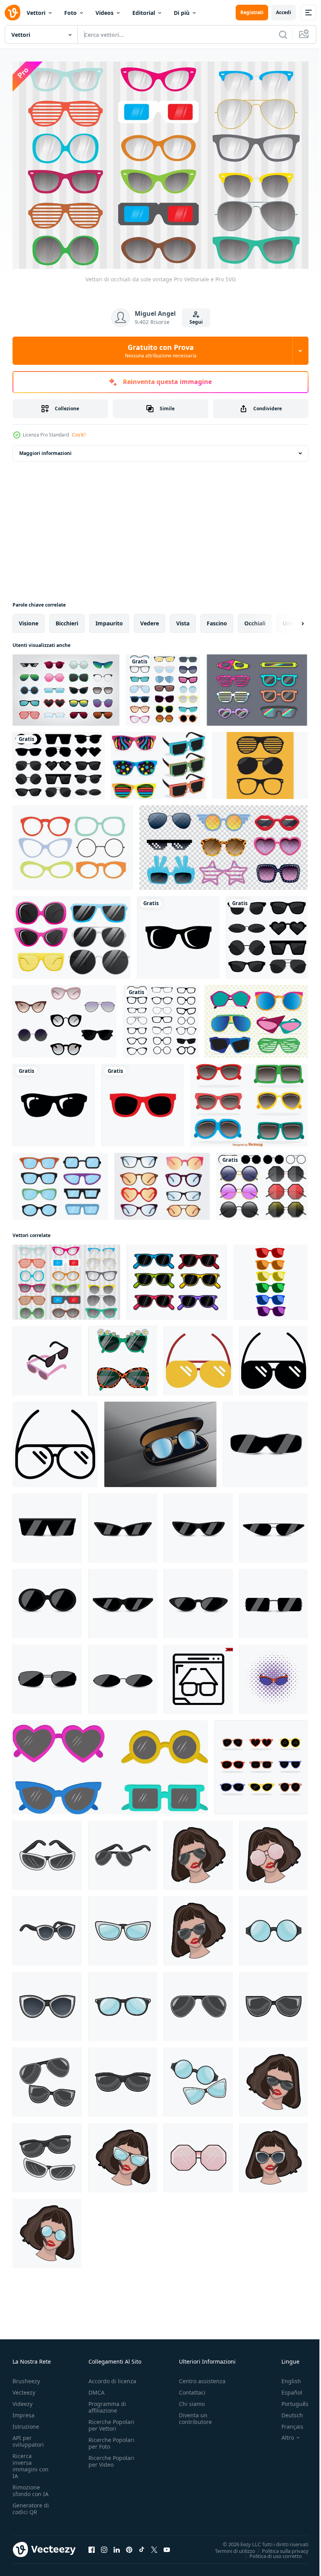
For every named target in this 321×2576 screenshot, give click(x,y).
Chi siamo (192, 2399)
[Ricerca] (283, 34)
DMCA (96, 2388)
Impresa (23, 2411)
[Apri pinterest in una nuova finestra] (129, 2545)
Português (289, 2399)
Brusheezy (26, 2377)
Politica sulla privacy (279, 2547)
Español (286, 2388)
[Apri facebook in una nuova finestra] (92, 2545)
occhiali (255, 619)
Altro (282, 2433)
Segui (196, 322)
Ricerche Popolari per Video (111, 2457)
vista (183, 619)
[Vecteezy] (13, 13)
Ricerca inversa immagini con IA (31, 2462)
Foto (70, 13)
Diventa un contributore (195, 2414)
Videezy (23, 2399)
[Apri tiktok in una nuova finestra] (142, 2545)
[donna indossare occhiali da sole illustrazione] (198, 1851)
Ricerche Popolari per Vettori (111, 2421)
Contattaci (192, 2388)
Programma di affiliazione (107, 2403)
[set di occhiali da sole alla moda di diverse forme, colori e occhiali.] (261, 1763)
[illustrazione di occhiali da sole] (47, 1851)
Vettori (36, 13)
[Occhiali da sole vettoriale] (64, 1017)
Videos (105, 13)
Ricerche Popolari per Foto (111, 2439)
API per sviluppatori (28, 2437)
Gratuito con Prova (161, 351)
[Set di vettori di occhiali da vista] (73, 844)
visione (29, 619)
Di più (182, 13)
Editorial (144, 13)
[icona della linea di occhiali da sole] (198, 1675)
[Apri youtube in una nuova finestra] (167, 2545)
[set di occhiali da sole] (267, 934)
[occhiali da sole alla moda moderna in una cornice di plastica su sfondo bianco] (123, 1357)
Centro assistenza (202, 2377)
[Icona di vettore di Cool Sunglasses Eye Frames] (178, 934)
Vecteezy (24, 2388)
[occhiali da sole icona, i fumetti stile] (273, 1675)
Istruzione (26, 2422)
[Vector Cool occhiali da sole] (72, 934)
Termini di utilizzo (229, 2547)
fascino (217, 619)
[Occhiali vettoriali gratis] (60, 1182)
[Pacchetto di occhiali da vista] (162, 1182)
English (285, 2377)
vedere (150, 619)
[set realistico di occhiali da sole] (224, 844)
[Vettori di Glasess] (260, 762)
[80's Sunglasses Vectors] (256, 1017)
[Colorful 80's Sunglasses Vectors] (159, 762)
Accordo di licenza (112, 2377)
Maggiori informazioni (45, 449)
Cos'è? (79, 435)
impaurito (109, 619)
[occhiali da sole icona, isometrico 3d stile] (47, 1357)
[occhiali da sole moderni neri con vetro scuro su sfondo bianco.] (265, 1440)
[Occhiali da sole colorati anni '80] (249, 1101)
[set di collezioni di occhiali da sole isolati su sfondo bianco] (66, 686)
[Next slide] (290, 620)
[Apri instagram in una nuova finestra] (104, 2545)
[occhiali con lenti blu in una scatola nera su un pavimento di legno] (160, 1440)
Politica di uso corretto (270, 2552)
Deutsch (286, 2411)
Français (287, 2422)
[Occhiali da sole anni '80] (257, 686)
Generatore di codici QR (31, 2504)
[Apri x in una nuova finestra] (154, 2545)
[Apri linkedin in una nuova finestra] (117, 2545)
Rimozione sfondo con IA (31, 2486)
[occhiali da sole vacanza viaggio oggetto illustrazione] (198, 1357)
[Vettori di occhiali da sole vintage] (66, 1278)
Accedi (284, 12)
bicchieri (67, 619)
